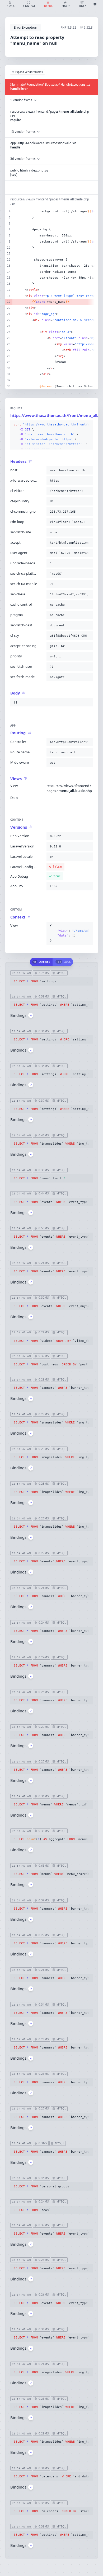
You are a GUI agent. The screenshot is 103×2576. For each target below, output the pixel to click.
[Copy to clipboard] (88, 425)
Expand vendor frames (29, 72)
